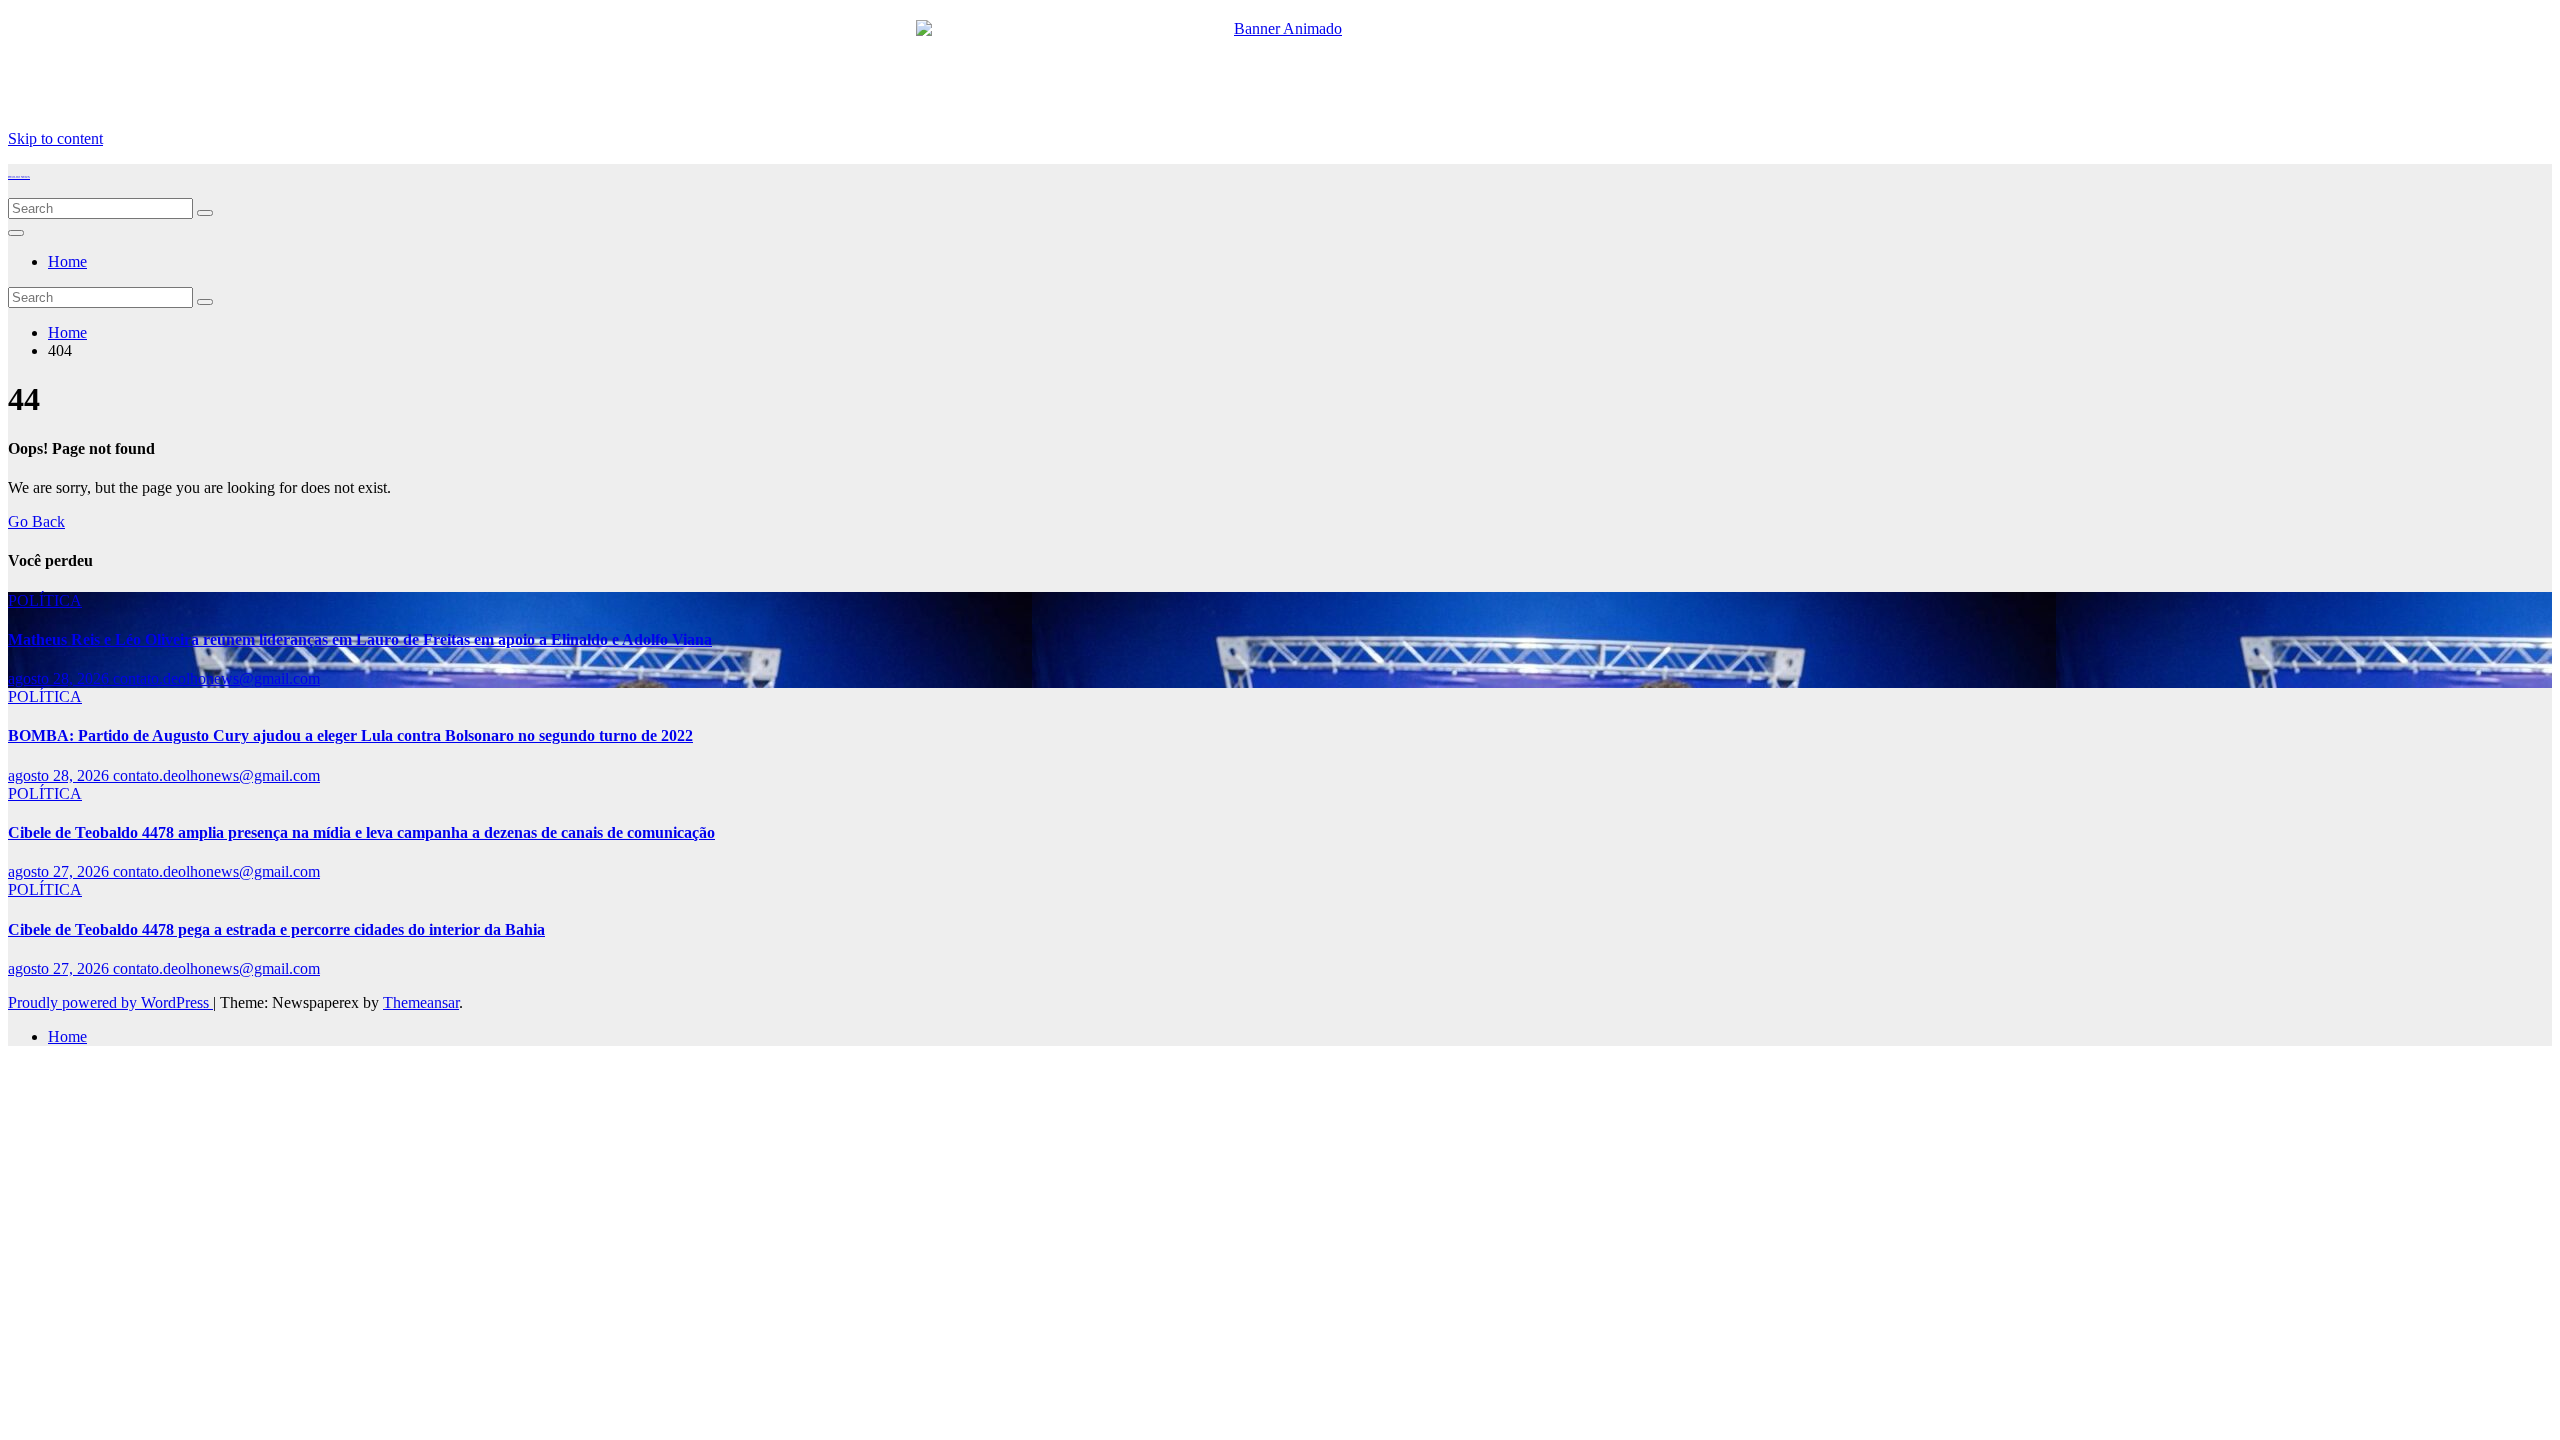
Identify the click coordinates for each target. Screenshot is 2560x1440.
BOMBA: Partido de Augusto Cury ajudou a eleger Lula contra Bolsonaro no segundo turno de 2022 (350, 735)
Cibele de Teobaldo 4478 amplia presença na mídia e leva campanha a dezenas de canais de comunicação (361, 832)
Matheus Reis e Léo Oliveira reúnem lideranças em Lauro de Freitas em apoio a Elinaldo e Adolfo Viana (360, 639)
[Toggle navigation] (16, 233)
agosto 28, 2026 (60, 678)
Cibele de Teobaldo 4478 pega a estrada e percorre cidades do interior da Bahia (276, 929)
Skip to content (55, 138)
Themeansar (421, 1002)
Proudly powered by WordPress (110, 1002)
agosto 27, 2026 (60, 871)
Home (67, 261)
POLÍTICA (45, 600)
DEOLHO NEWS (19, 177)
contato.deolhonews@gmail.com (216, 678)
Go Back (36, 521)
